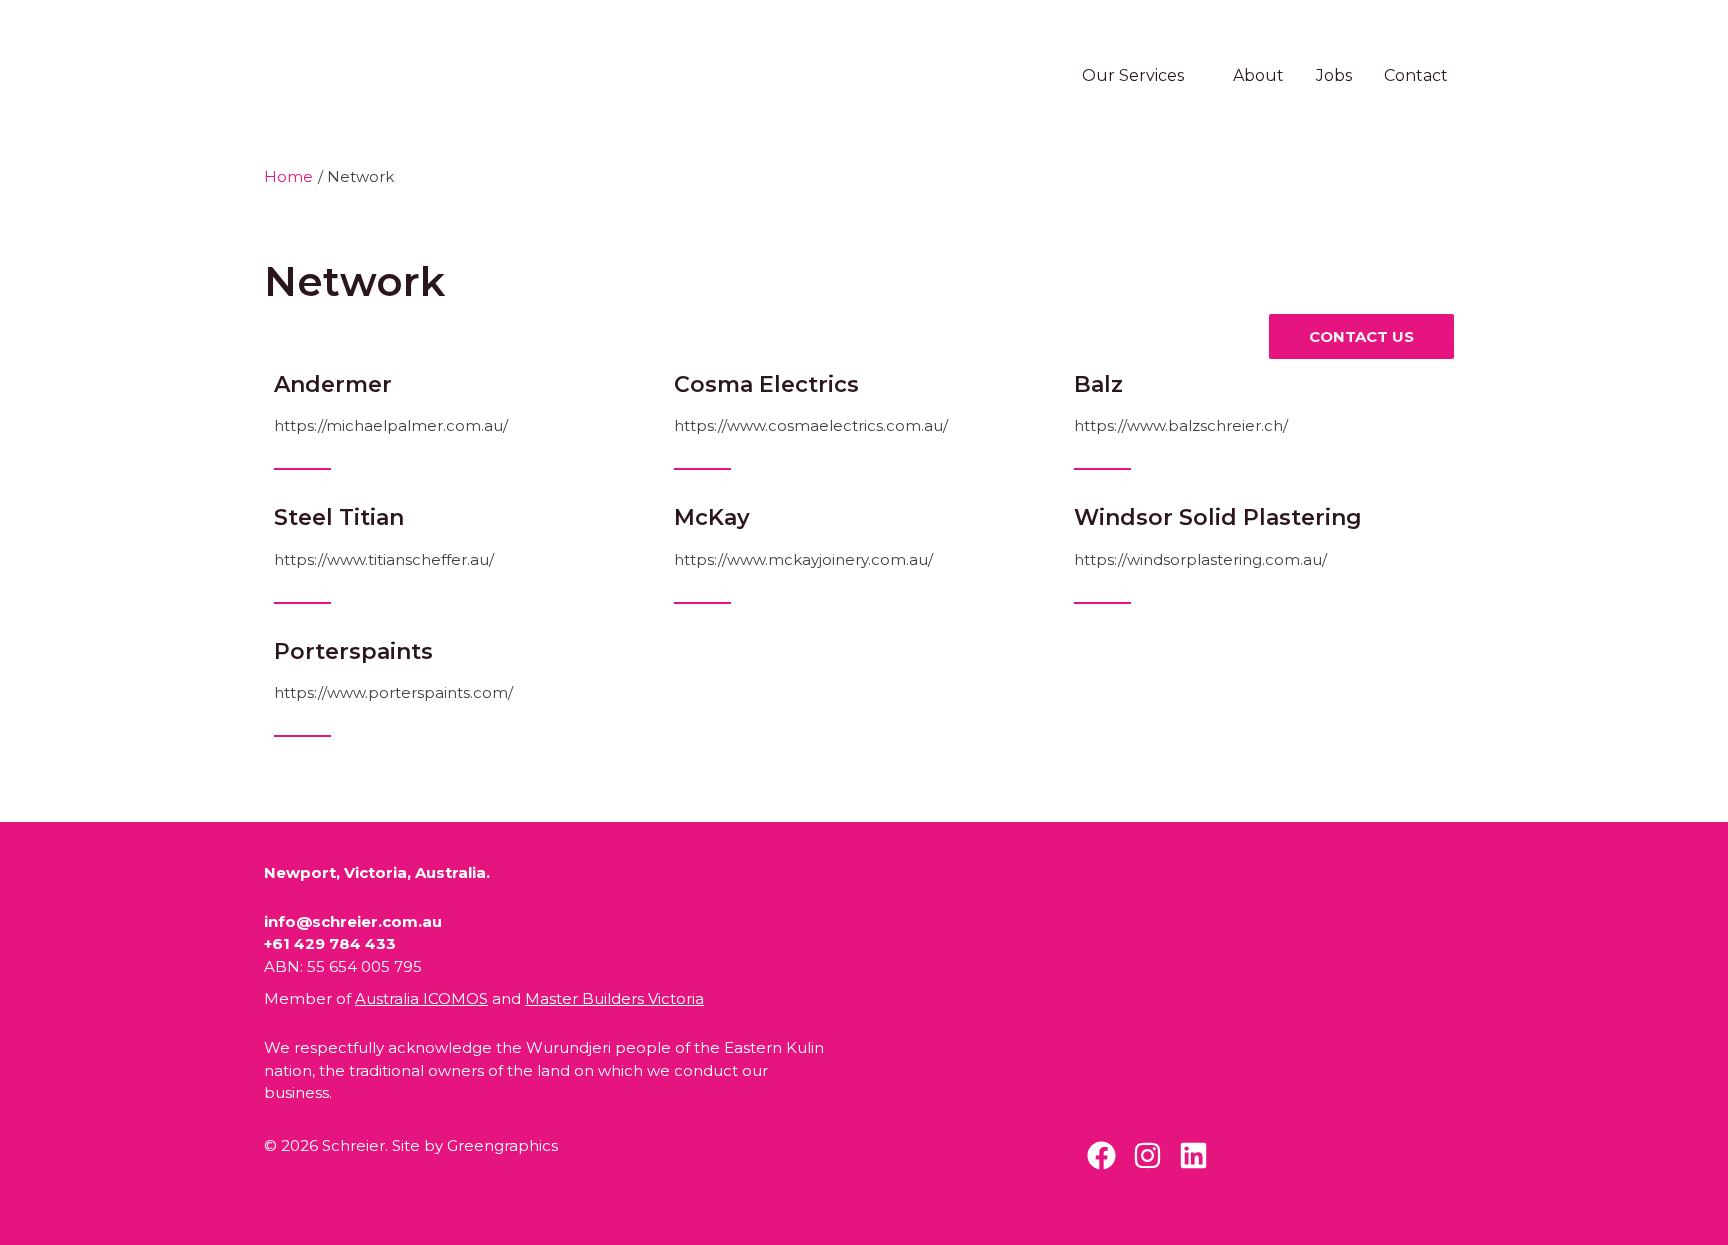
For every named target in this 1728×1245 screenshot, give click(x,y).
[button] (1192, 75)
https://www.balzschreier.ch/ (1181, 425)
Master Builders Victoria (614, 998)
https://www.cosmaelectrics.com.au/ (811, 425)
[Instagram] (1147, 1155)
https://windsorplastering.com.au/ (1200, 559)
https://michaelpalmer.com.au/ (391, 425)
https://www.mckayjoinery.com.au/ (803, 559)
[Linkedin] (1193, 1155)
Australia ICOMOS (421, 998)
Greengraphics (502, 1145)
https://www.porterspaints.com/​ (393, 692)
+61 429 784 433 (330, 943)
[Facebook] (1101, 1155)
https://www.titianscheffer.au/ (384, 559)
